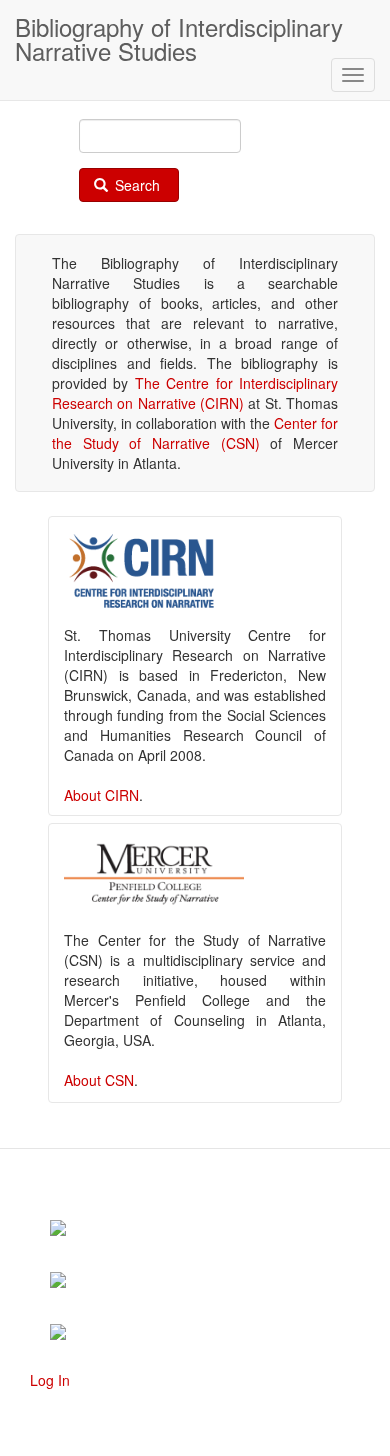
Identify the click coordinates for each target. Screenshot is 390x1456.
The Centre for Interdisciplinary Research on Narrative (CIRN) (195, 393)
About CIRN (101, 795)
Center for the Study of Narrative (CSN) (195, 433)
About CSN (99, 1080)
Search (135, 185)
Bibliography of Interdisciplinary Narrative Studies (179, 29)
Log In (50, 1380)
